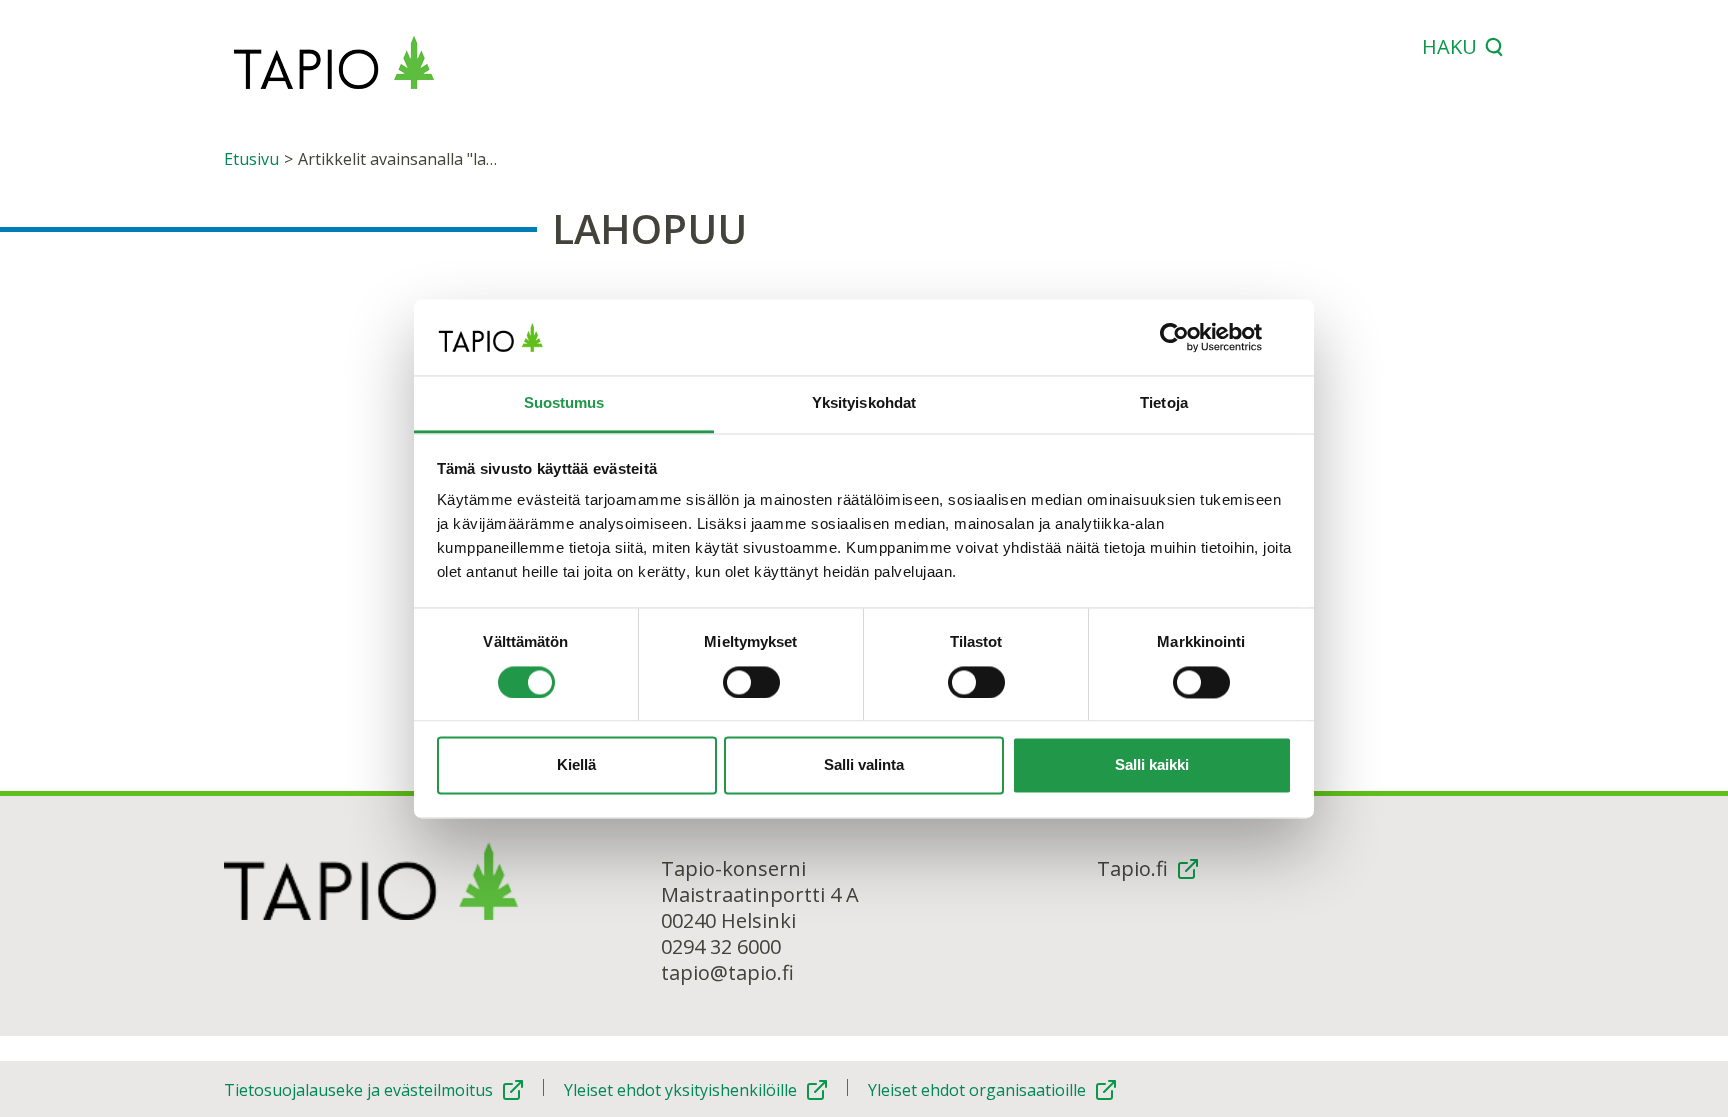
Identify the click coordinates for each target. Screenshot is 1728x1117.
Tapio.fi (1132, 869)
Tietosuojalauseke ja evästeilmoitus (358, 1090)
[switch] (751, 682)
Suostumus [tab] (564, 403)
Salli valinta (864, 765)
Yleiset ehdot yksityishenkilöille (680, 1090)
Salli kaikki (1152, 765)
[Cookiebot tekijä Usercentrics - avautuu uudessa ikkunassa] (1204, 337)
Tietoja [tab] (1164, 403)
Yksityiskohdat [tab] (864, 403)
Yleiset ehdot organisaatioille (977, 1090)
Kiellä (576, 765)
